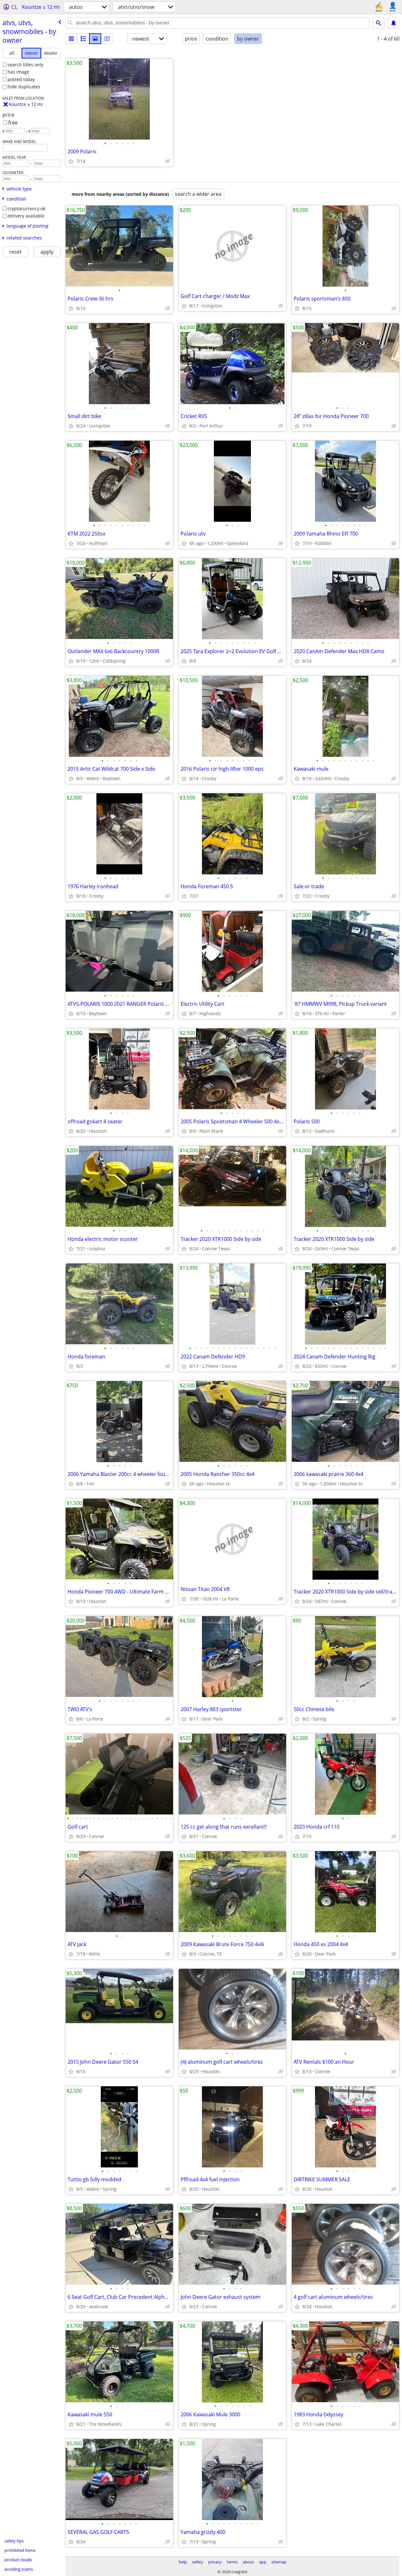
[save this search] (394, 23)
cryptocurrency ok (26, 209)
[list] (71, 39)
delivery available (26, 216)
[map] (107, 39)
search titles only (25, 65)
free (13, 123)
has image (18, 72)
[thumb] (83, 39)
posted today (21, 79)
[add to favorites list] (71, 161)
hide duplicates (24, 87)
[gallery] (95, 39)
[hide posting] (168, 161)
